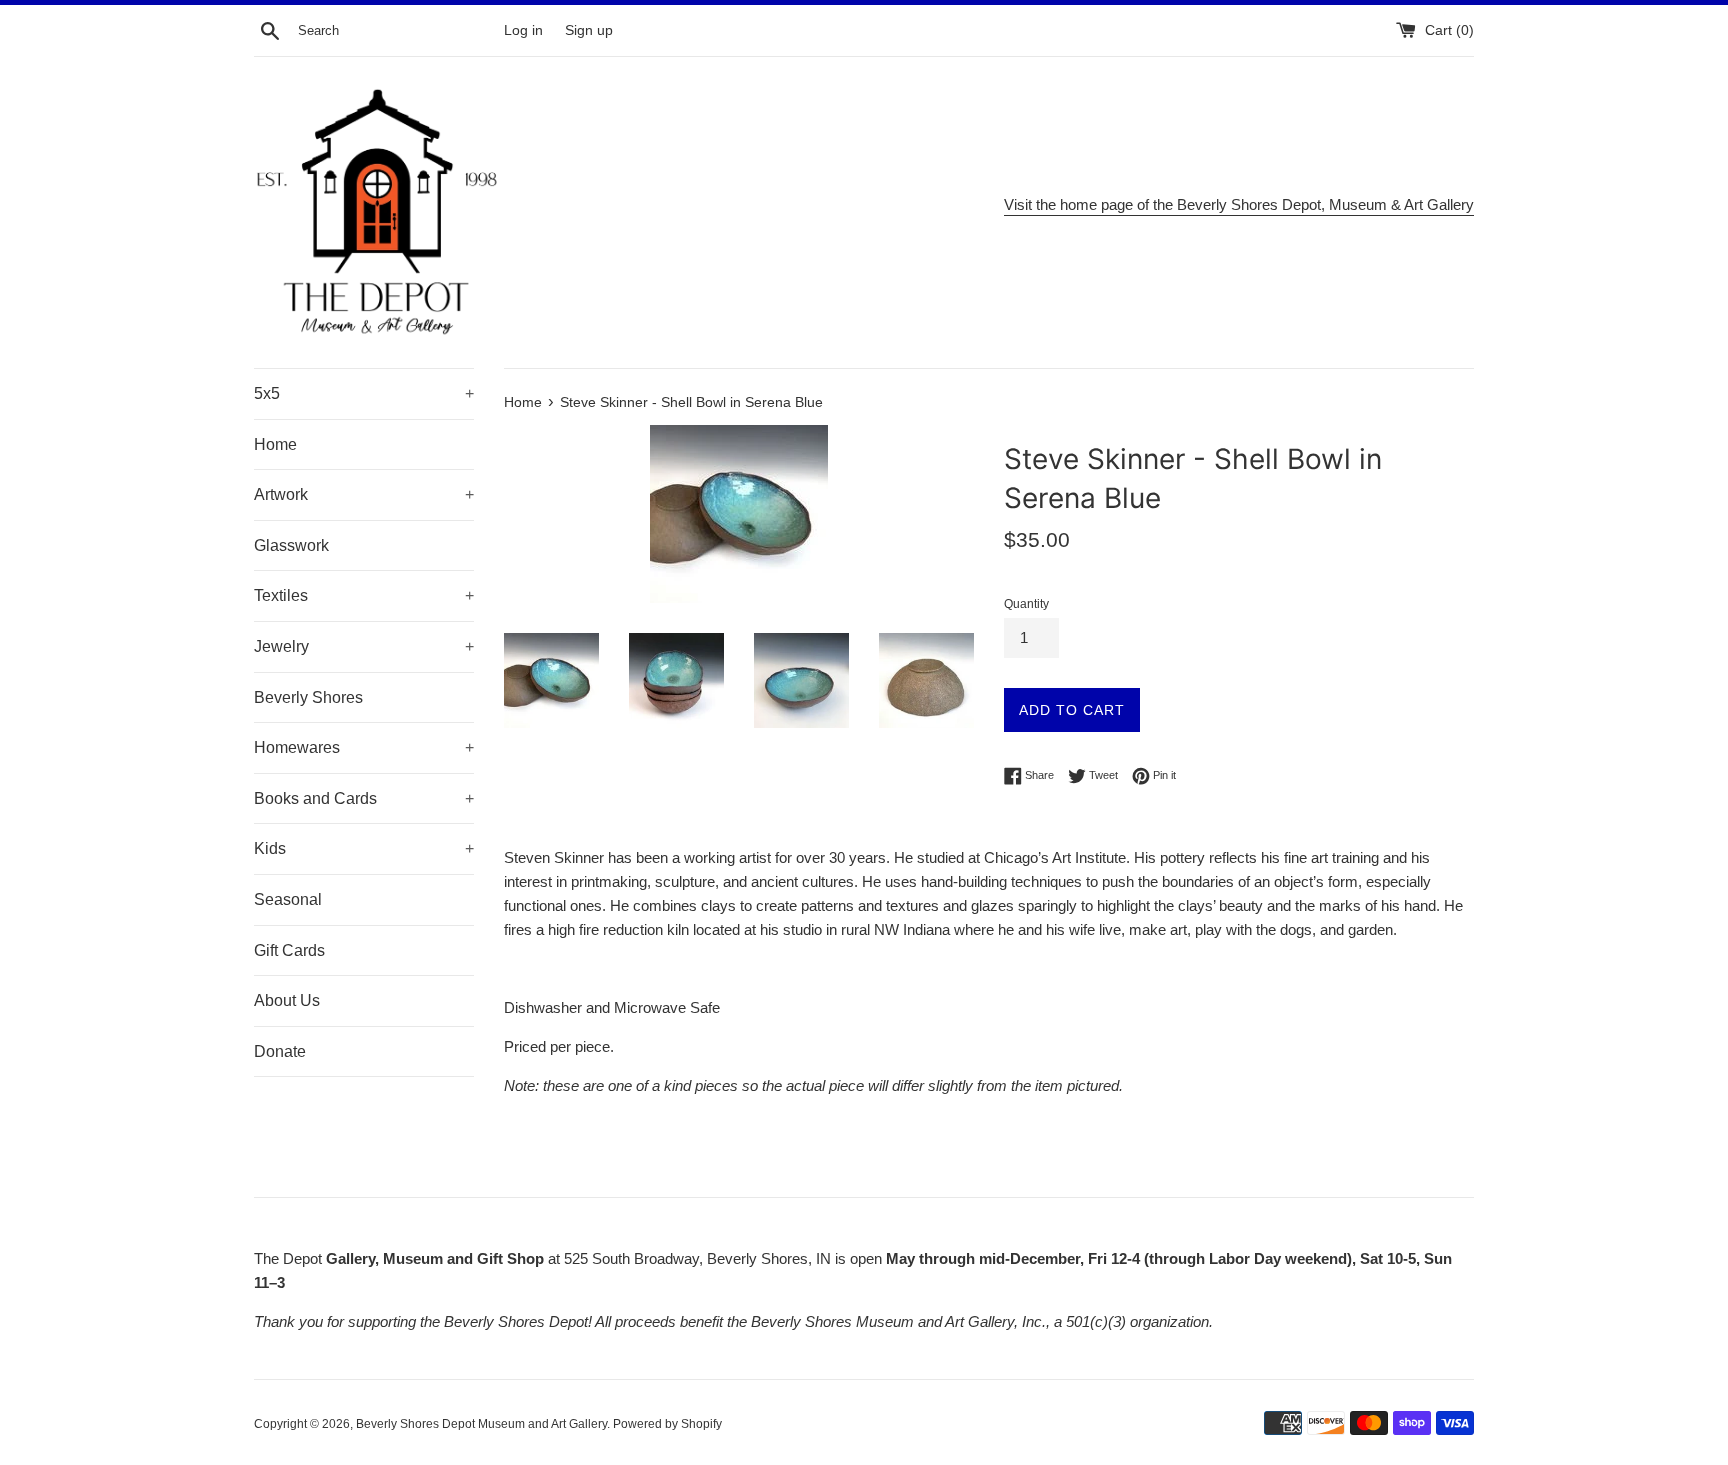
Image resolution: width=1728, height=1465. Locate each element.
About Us (287, 1000)
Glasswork (291, 545)
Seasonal (288, 899)
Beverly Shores (308, 697)
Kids (364, 848)
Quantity (1026, 604)
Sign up (589, 30)
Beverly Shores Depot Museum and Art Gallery (481, 1424)
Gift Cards (289, 950)
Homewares (364, 747)
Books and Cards (364, 798)
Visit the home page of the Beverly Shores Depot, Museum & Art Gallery (1239, 204)
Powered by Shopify (667, 1424)
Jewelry (364, 646)
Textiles (364, 595)
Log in (523, 30)
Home (275, 444)
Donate (280, 1051)
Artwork (364, 494)
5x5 (364, 393)
